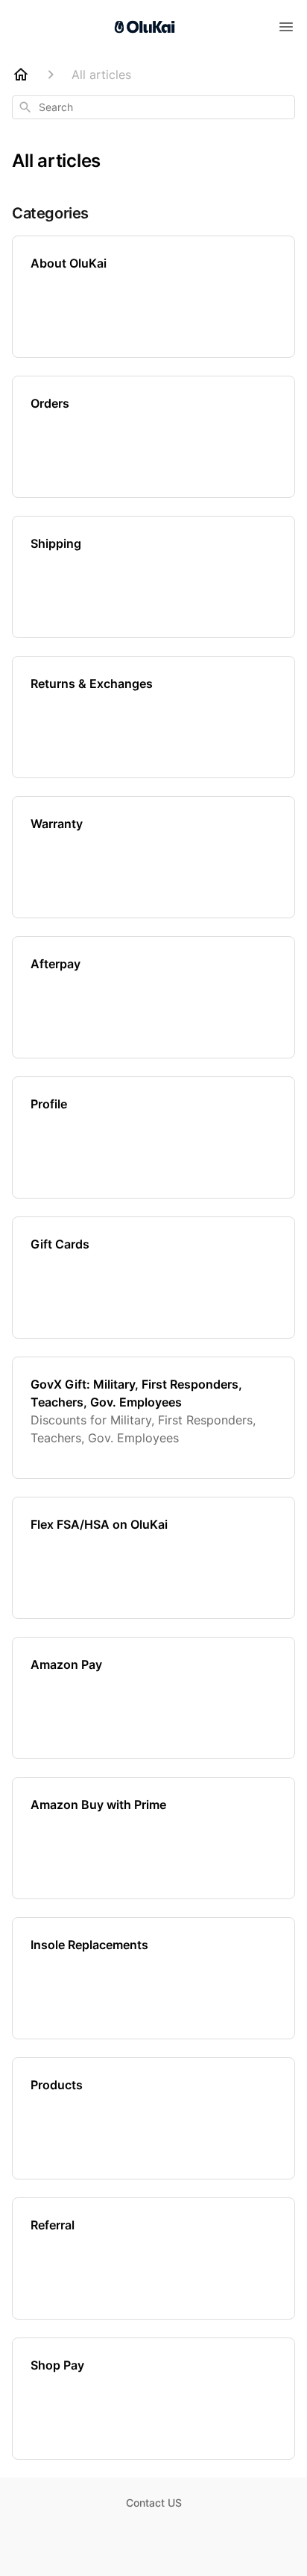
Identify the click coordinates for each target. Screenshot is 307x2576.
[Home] (21, 75)
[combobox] (153, 107)
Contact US (154, 2503)
